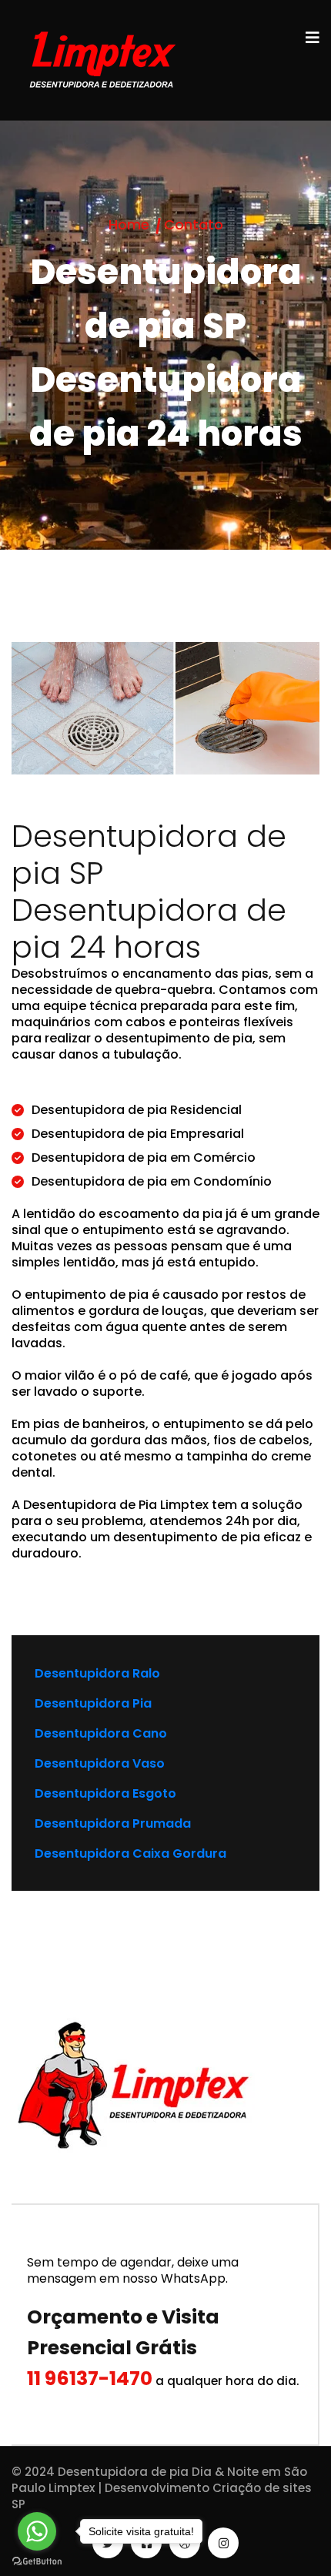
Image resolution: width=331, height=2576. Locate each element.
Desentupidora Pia (93, 1703)
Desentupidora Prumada (113, 1823)
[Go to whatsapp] (37, 2531)
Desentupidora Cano (101, 1733)
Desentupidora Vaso (100, 1763)
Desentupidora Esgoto (105, 1793)
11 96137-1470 (90, 2379)
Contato (194, 224)
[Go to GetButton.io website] (37, 2561)
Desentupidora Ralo (97, 1673)
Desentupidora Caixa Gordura (130, 1853)
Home (129, 224)
